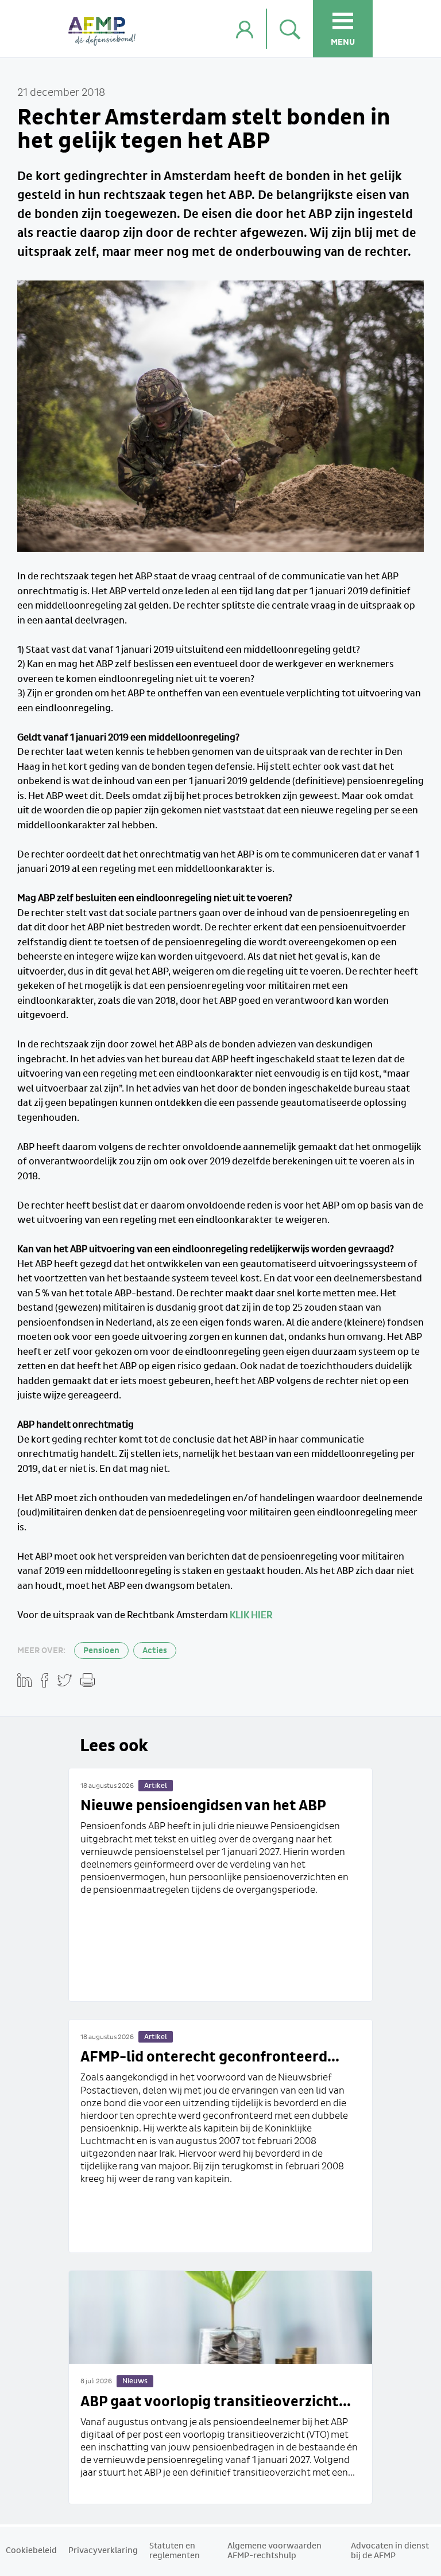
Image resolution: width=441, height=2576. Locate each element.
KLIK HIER (251, 1616)
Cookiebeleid (31, 2551)
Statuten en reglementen (175, 2551)
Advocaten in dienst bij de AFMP (390, 2551)
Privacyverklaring (103, 2551)
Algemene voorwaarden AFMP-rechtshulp (274, 2551)
